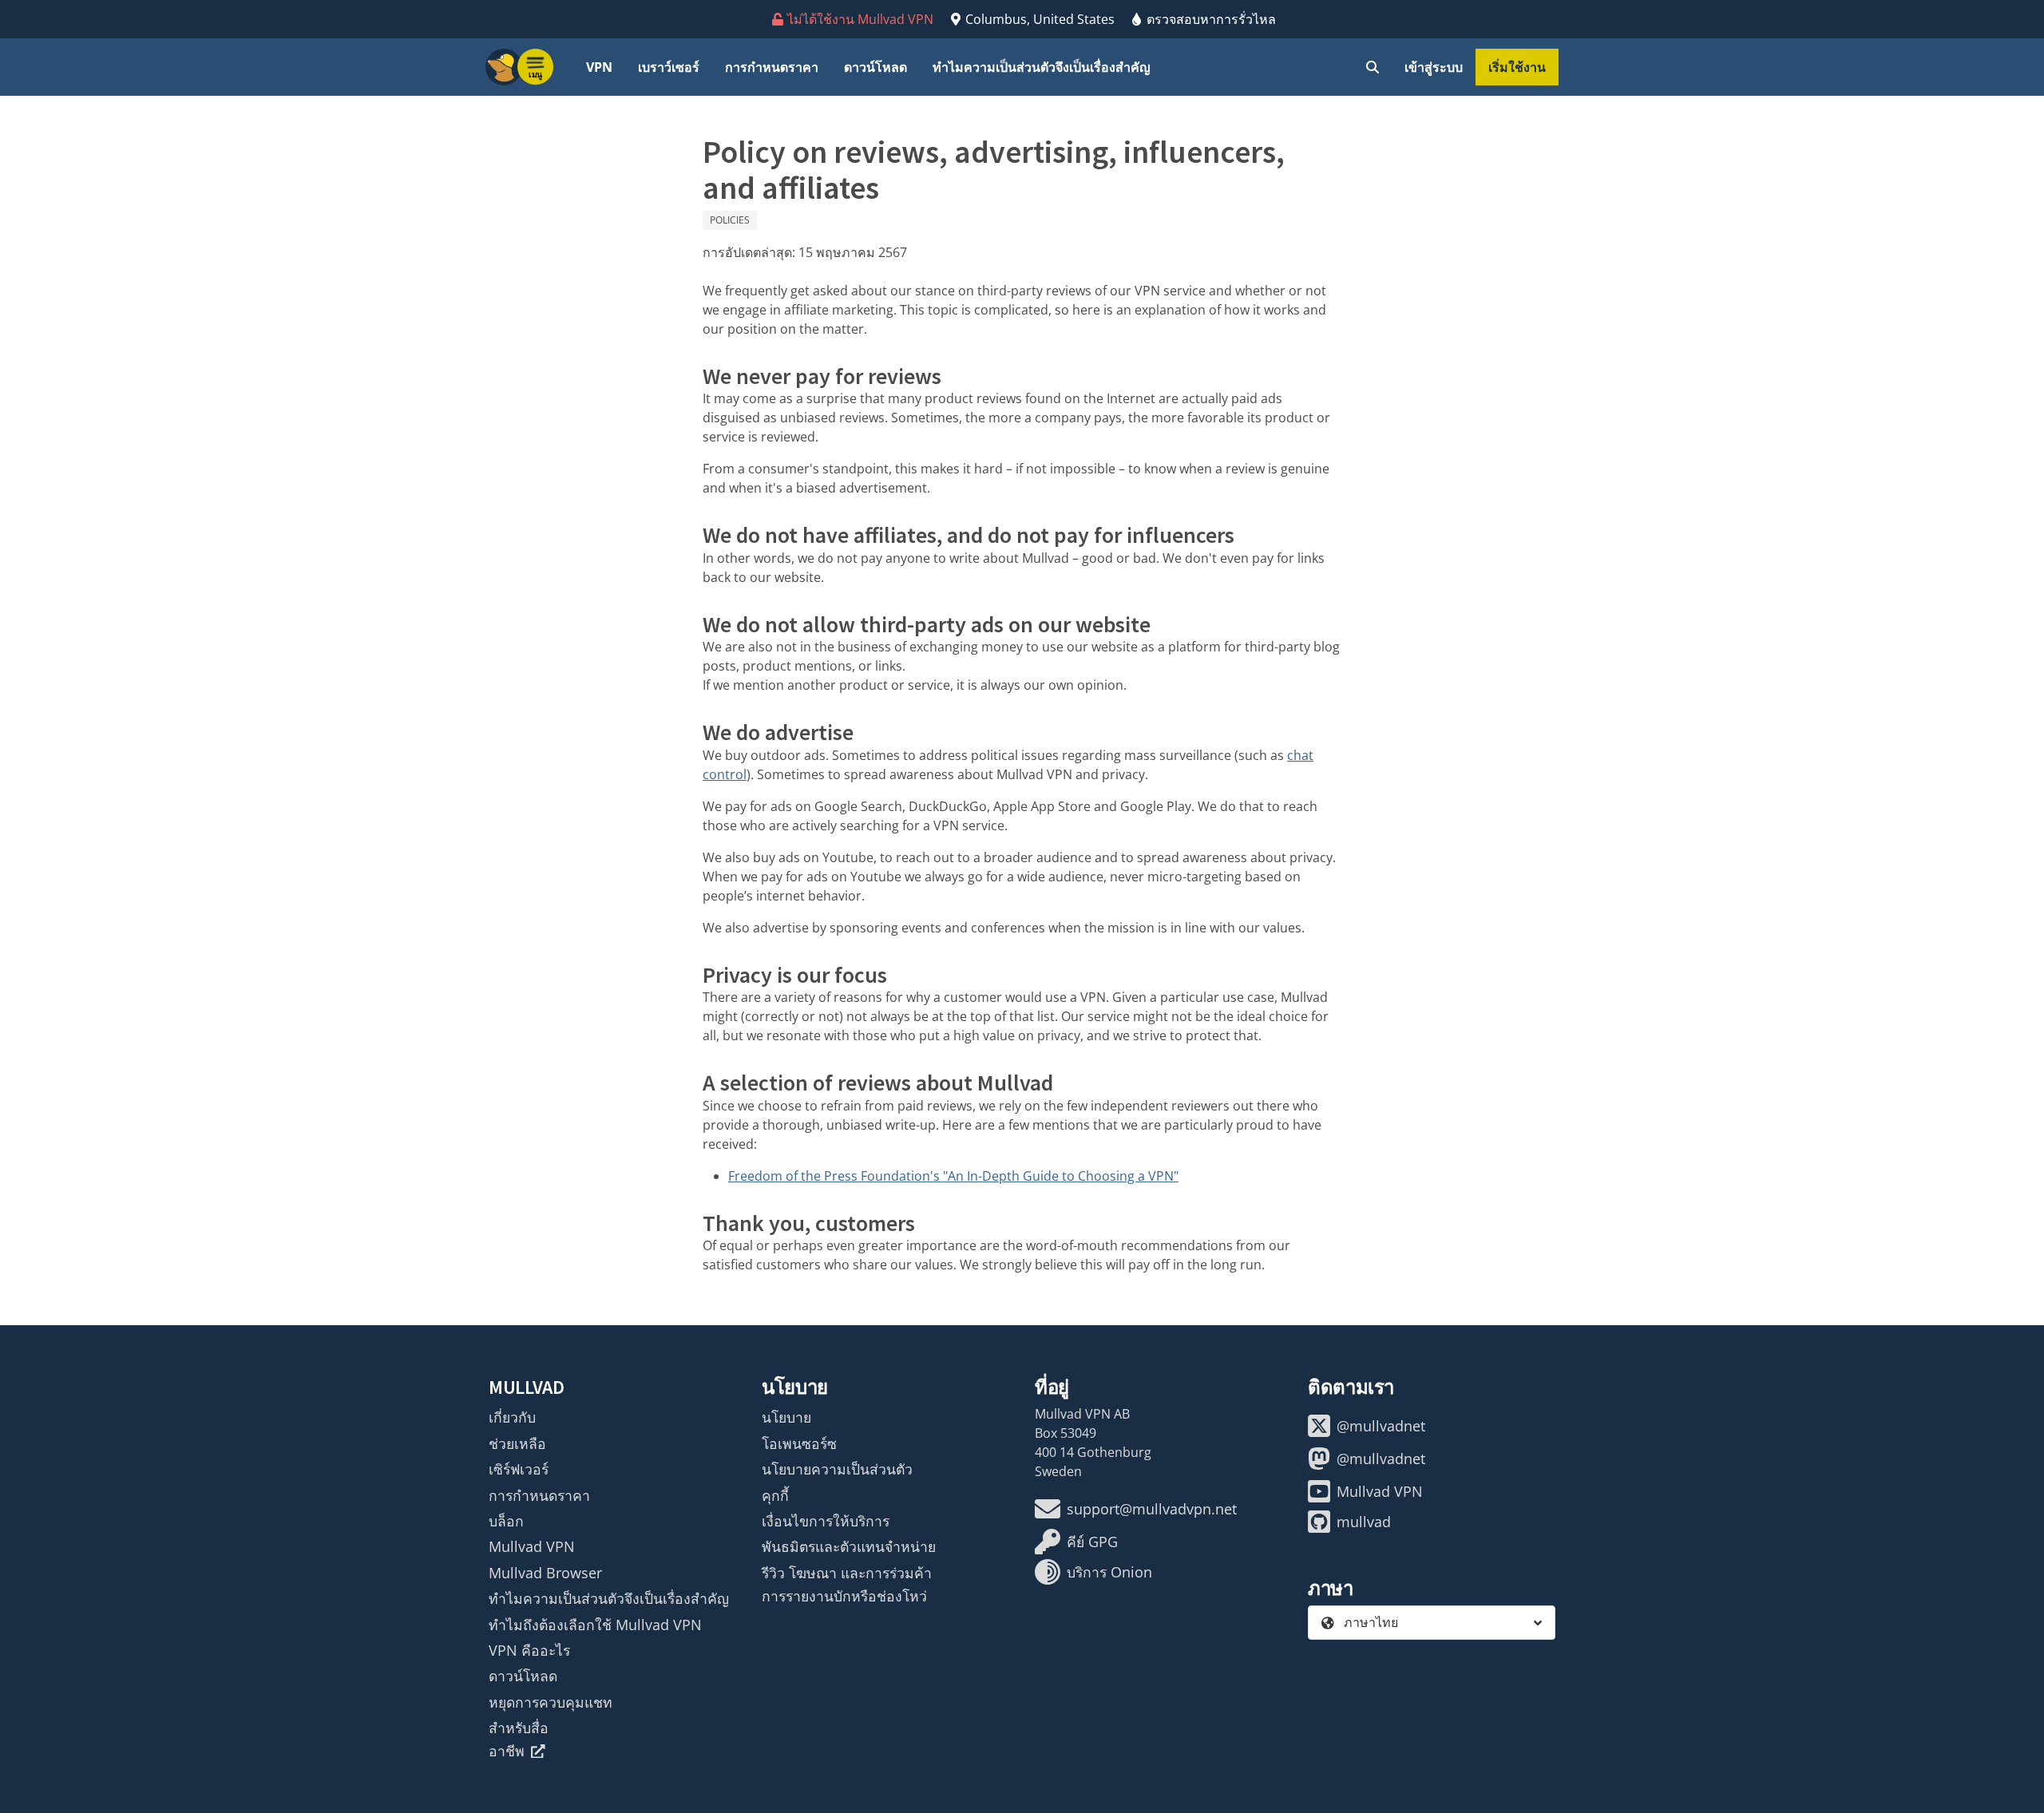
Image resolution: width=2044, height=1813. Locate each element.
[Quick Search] (1373, 67)
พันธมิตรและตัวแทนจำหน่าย (849, 1546)
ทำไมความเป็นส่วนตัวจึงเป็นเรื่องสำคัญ (1042, 67)
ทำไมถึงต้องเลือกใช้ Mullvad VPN (595, 1625)
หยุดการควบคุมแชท (551, 1702)
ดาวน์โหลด (875, 67)
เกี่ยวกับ (512, 1417)
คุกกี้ (775, 1495)
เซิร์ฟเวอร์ (519, 1469)
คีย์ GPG (1092, 1542)
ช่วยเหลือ (517, 1443)
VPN (599, 67)
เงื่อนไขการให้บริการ (826, 1521)
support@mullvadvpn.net (1152, 1509)
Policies (730, 220)
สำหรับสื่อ (519, 1728)
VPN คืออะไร (529, 1650)
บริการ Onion (1109, 1572)
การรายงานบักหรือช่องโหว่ (844, 1596)
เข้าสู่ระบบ (1434, 67)
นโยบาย (786, 1417)
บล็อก (506, 1521)
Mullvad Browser (545, 1573)
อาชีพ (507, 1751)
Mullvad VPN (532, 1546)
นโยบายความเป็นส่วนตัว (837, 1469)
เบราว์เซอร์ (669, 67)
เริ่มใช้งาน (1517, 67)
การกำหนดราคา (772, 67)
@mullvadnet (1381, 1426)
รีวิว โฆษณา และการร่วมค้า (847, 1573)
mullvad (1364, 1522)
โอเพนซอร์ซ (799, 1443)
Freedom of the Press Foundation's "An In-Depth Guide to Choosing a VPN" (953, 1176)
